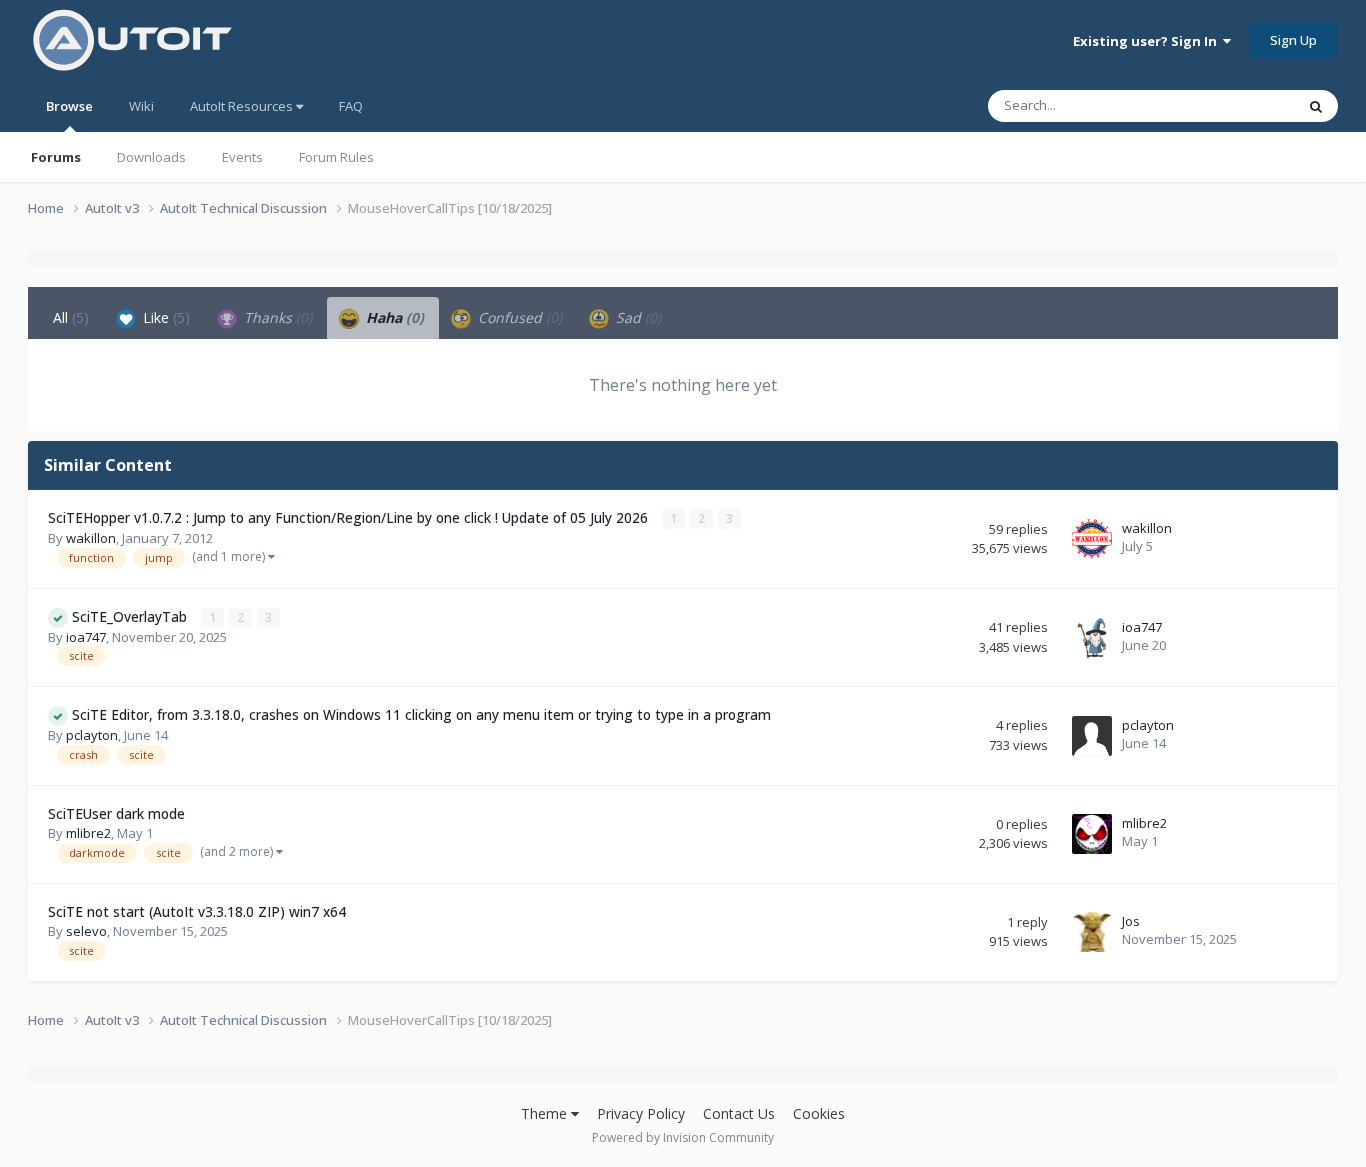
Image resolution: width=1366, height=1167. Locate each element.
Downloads (151, 157)
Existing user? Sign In (1148, 41)
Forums (56, 157)
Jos (1131, 921)
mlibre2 (88, 833)
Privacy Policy (641, 1113)
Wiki (141, 106)
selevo (86, 931)
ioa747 (86, 637)
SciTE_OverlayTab (131, 616)
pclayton (92, 735)
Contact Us (739, 1113)
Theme (546, 1113)
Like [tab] (164, 317)
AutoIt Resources (243, 106)
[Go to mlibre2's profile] (1092, 834)
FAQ (351, 106)
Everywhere (1234, 105)
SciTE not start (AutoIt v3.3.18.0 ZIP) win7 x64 (197, 911)
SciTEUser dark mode (116, 813)
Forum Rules (336, 157)
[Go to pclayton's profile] (1092, 736)
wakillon (91, 538)
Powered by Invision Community (683, 1137)
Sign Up (1293, 40)
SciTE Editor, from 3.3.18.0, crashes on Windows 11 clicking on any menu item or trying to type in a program (421, 714)
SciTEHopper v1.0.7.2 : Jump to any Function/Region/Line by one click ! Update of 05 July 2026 (350, 517)
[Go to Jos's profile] (1092, 932)
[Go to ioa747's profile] (1092, 638)
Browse (69, 106)
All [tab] (71, 317)
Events (242, 157)
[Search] (1316, 106)
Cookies (819, 1113)
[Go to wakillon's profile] (1092, 539)
